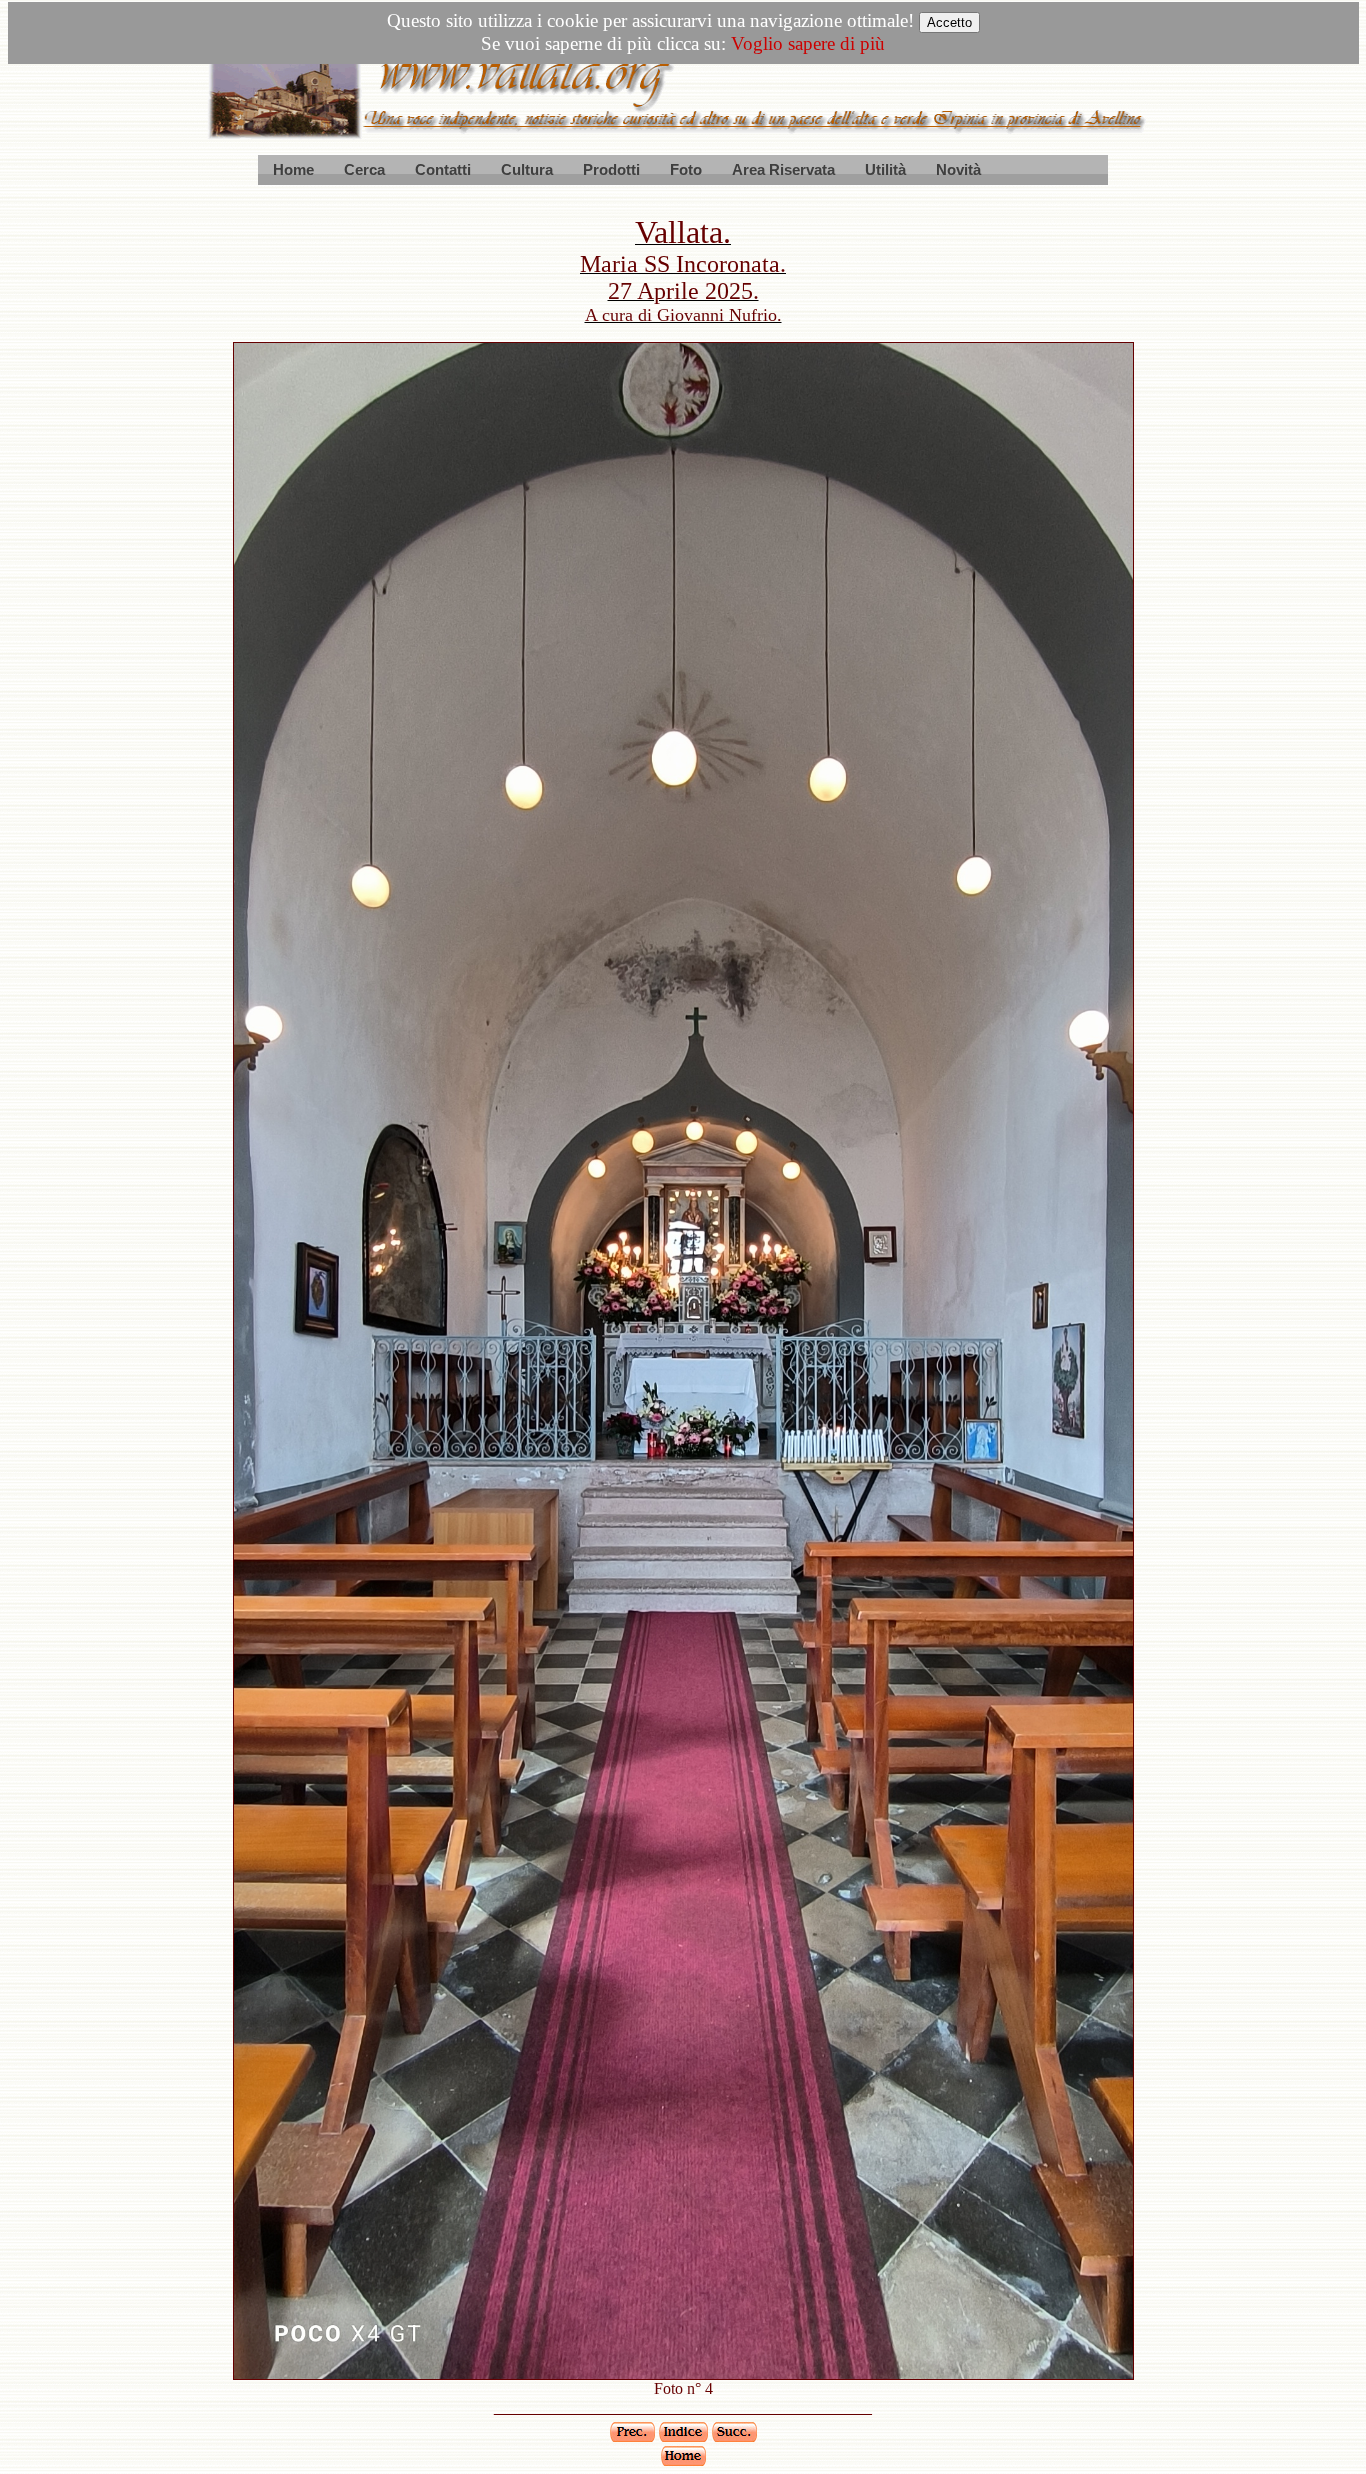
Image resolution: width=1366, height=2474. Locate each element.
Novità (958, 169)
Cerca (364, 169)
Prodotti (611, 169)
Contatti (443, 169)
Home (293, 169)
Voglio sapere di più (808, 43)
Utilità (885, 169)
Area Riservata (783, 169)
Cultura (527, 169)
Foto (686, 169)
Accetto (949, 22)
